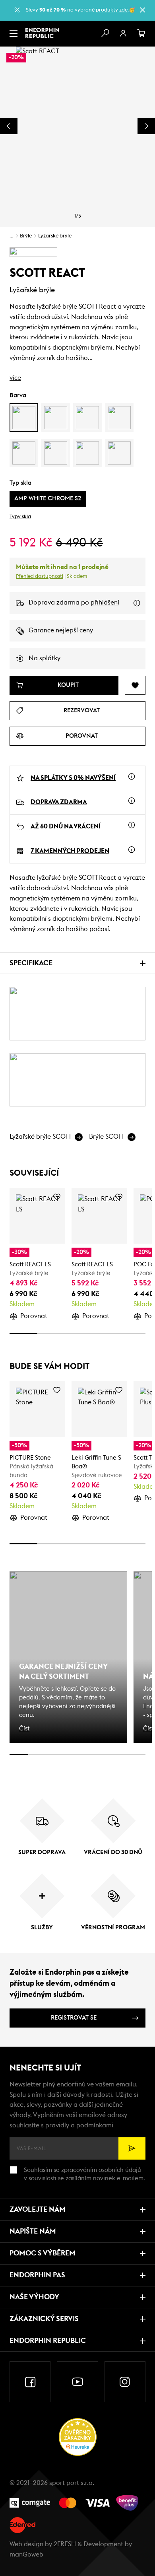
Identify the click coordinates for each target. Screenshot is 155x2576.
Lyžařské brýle (55, 236)
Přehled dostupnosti (40, 576)
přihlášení (105, 603)
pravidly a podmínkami (79, 2125)
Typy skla (20, 517)
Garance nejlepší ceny (61, 630)
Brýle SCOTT (107, 1137)
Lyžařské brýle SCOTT (41, 1137)
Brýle (26, 236)
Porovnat (34, 1316)
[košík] (141, 33)
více (15, 378)
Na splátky (45, 658)
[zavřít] (142, 10)
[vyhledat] (105, 33)
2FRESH (65, 2544)
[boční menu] (14, 33)
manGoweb (26, 2555)
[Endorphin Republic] (42, 33)
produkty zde (112, 10)
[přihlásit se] (123, 33)
